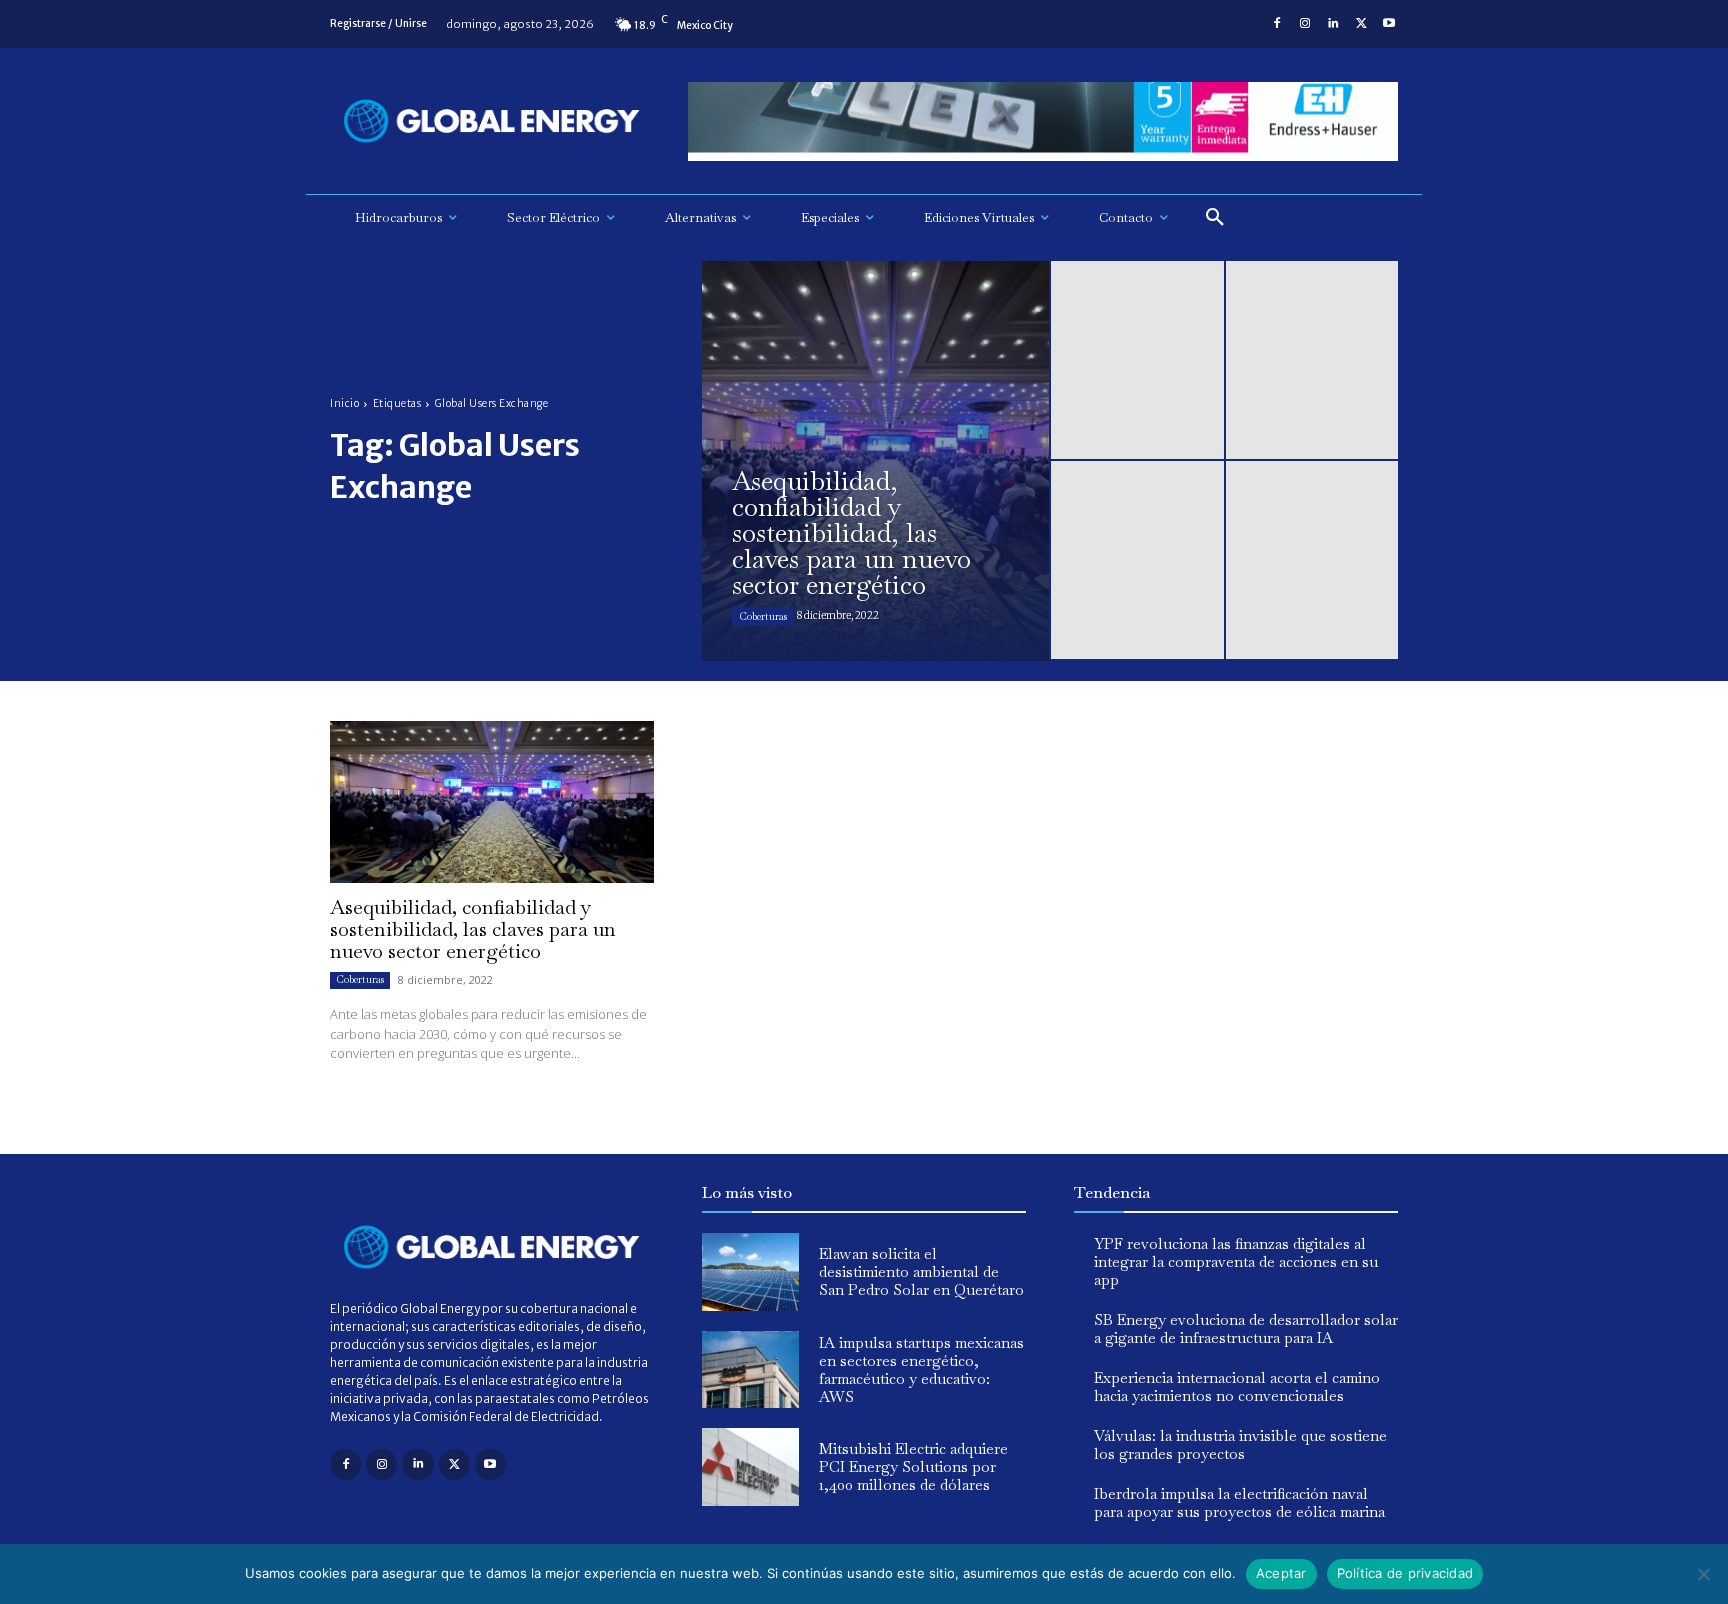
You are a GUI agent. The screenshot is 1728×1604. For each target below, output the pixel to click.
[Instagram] (1305, 24)
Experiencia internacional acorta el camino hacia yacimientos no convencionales (1237, 1386)
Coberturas (763, 616)
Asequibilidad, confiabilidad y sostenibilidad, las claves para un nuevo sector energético (473, 929)
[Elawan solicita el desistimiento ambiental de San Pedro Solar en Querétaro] (750, 1272)
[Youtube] (1389, 24)
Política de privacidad (1405, 1573)
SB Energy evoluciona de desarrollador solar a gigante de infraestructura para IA (1246, 1328)
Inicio (344, 403)
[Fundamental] (1043, 121)
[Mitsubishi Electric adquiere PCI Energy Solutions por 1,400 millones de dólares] (750, 1467)
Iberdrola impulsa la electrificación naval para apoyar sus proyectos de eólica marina (1239, 1502)
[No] (1703, 1574)
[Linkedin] (1333, 24)
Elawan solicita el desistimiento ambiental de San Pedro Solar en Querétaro (921, 1271)
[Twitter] (1361, 24)
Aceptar (1281, 1573)
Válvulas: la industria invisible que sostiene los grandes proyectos (1240, 1444)
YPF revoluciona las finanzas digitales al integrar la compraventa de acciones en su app (1236, 1261)
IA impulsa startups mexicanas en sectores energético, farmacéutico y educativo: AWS (921, 1369)
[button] (1215, 218)
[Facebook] (1277, 24)
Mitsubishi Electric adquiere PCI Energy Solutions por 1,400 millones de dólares (913, 1466)
